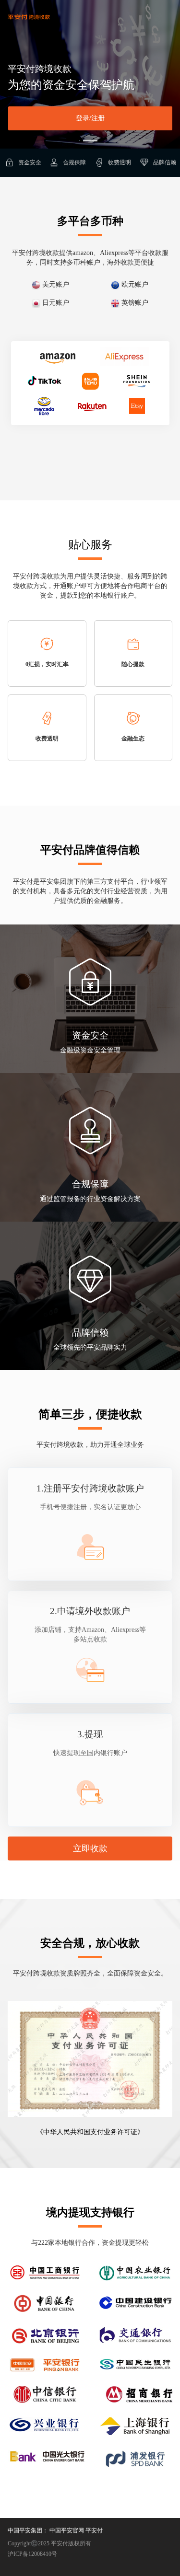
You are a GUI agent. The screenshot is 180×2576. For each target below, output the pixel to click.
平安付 (94, 2530)
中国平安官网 (67, 2530)
